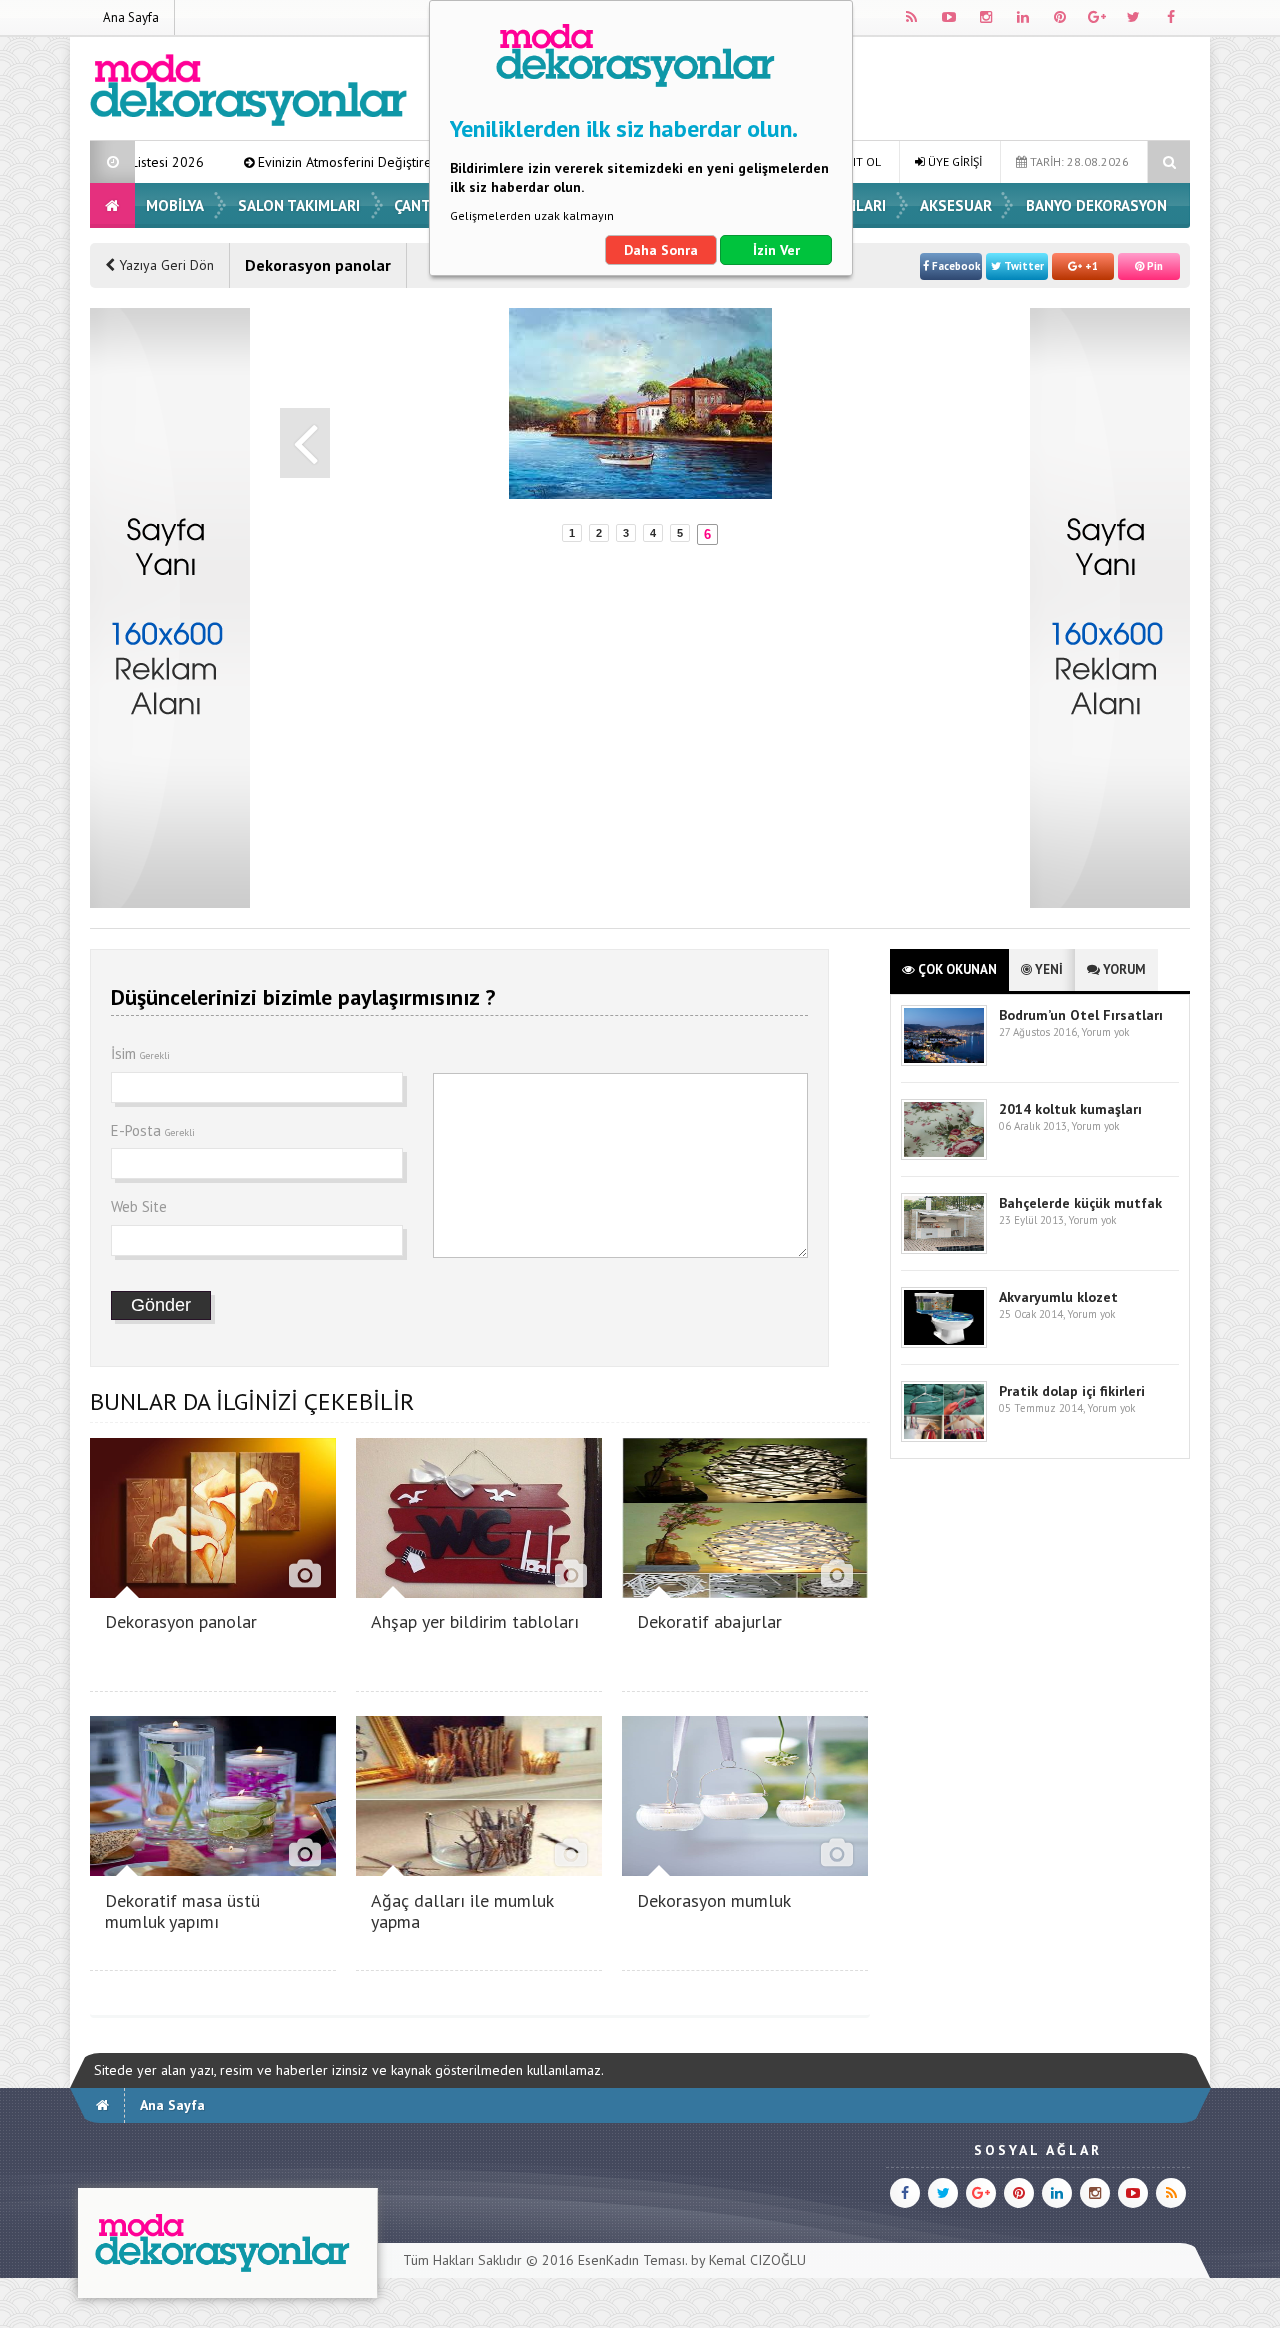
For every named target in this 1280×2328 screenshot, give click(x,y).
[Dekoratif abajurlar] (745, 1592)
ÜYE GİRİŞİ (953, 161)
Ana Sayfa (131, 17)
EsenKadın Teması (631, 2260)
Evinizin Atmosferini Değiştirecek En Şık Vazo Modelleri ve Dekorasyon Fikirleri (405, 162)
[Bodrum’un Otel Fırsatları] (944, 1061)
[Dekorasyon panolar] (213, 1592)
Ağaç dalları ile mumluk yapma (462, 1911)
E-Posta (153, 1130)
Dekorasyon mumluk (714, 1900)
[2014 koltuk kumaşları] (944, 1155)
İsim (140, 1053)
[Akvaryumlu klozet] (944, 1343)
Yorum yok (1105, 1032)
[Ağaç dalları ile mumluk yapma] (479, 1870)
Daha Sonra (661, 250)
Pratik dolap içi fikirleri (1072, 1391)
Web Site (139, 1206)
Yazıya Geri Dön (164, 265)
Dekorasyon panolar (181, 1621)
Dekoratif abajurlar (709, 1621)
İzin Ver (776, 250)
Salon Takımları (299, 205)
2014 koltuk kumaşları (1070, 1109)
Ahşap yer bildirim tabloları (475, 1621)
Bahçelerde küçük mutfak (1080, 1203)
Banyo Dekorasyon (1096, 205)
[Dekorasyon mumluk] (745, 1870)
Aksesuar (956, 205)
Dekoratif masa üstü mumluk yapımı (182, 1911)
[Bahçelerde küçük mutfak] (944, 1249)
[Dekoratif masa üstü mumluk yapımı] (213, 1870)
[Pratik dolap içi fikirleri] (944, 1437)
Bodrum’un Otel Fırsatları (1081, 1015)
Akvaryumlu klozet (1058, 1297)
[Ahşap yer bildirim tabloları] (479, 1592)
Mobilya (175, 205)
